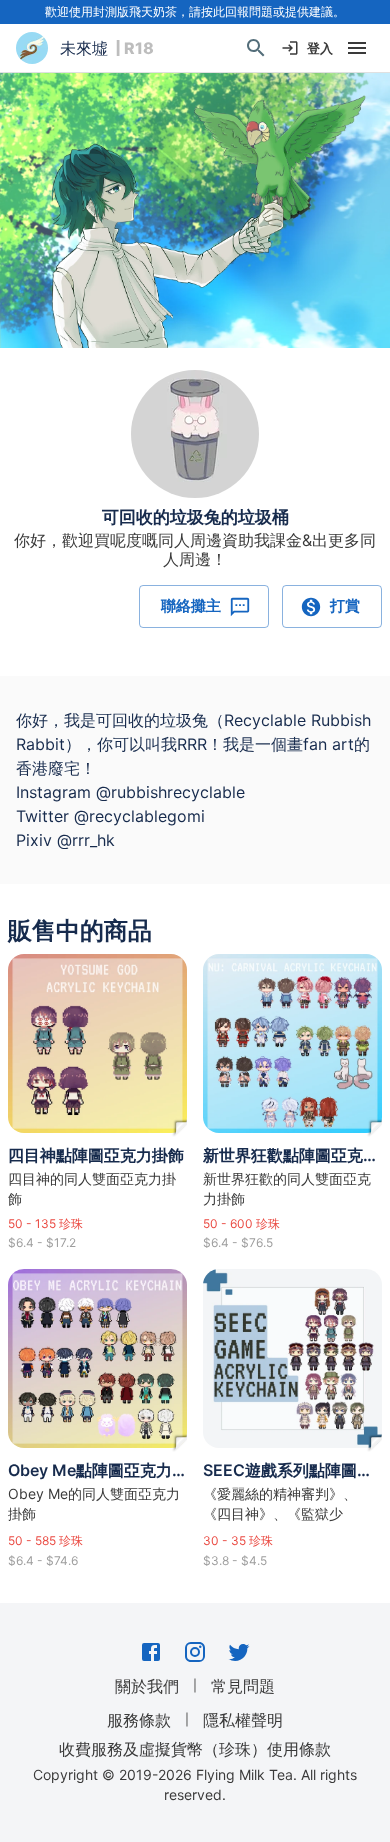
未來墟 (84, 48)
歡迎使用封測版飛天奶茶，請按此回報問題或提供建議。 (195, 11)
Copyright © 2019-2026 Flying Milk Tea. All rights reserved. (195, 1784)
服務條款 (139, 1720)
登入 (320, 48)
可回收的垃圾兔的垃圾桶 (195, 517)
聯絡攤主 (191, 605)
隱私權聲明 (243, 1720)
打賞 (345, 605)
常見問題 (243, 1686)
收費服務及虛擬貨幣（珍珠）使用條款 (195, 1748)
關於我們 (147, 1686)
